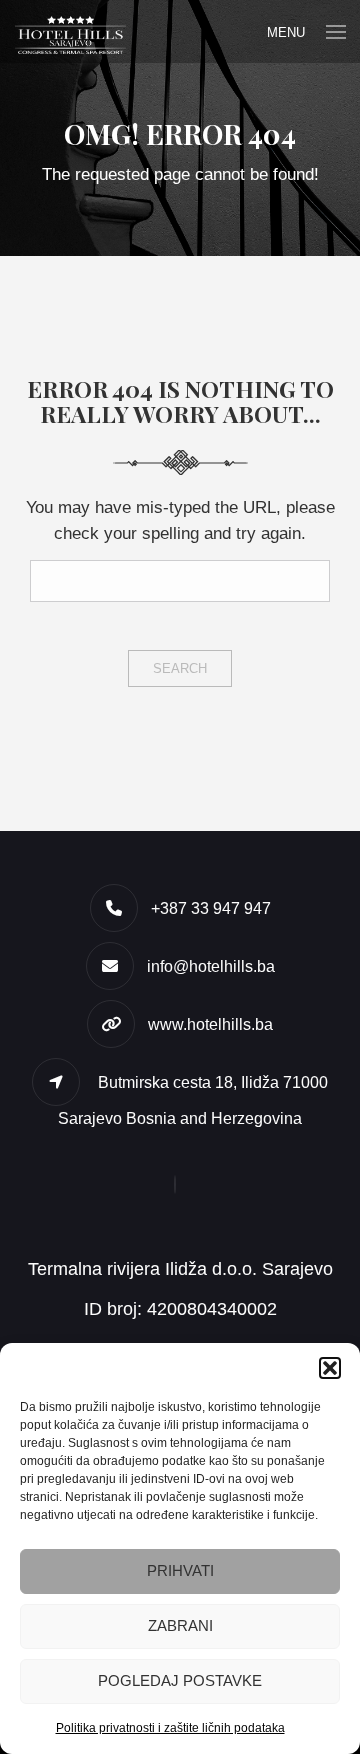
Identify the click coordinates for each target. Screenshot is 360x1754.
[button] (330, 1368)
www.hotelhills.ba (210, 1024)
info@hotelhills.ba (211, 966)
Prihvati (180, 1570)
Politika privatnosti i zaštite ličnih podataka (170, 1728)
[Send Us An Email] (180, 1184)
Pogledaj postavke (180, 1680)
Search (180, 668)
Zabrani (180, 1625)
